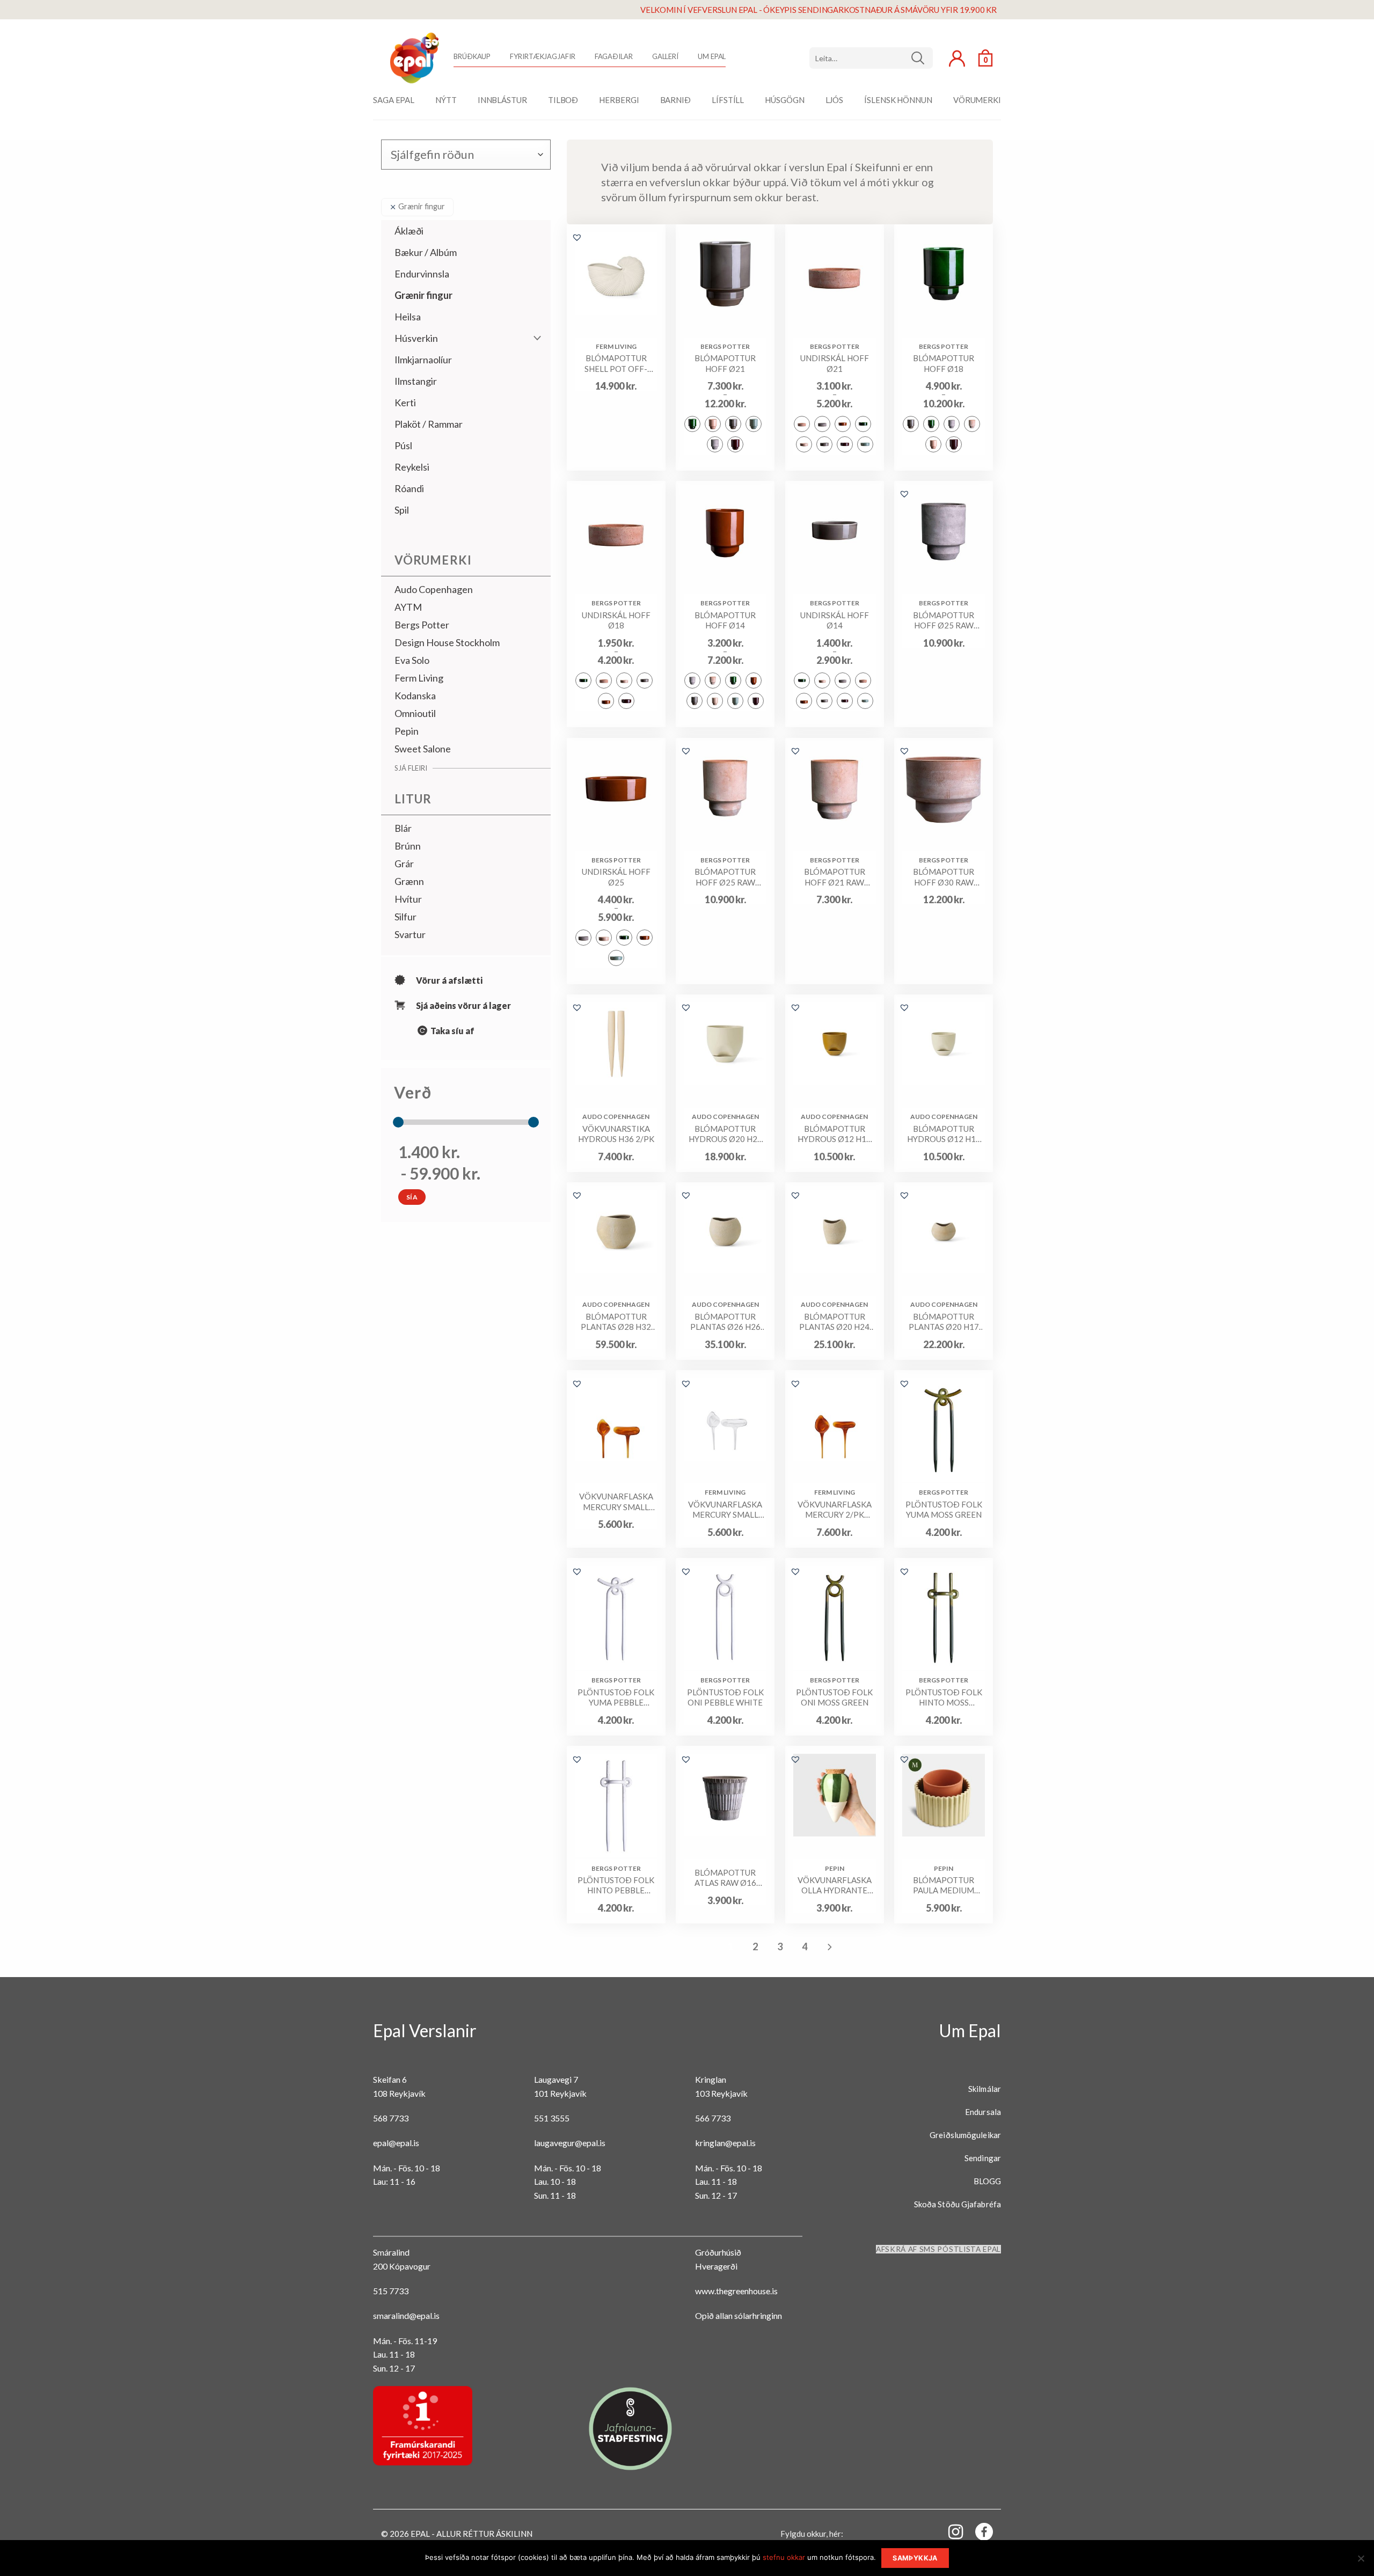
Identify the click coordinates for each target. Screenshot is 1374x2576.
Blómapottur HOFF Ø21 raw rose (835, 877)
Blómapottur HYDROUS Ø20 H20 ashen (725, 1134)
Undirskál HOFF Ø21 (835, 363)
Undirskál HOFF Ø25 (616, 877)
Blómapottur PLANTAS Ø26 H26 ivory (725, 1322)
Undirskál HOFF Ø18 (616, 620)
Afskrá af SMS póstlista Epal (938, 2249)
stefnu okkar (784, 2557)
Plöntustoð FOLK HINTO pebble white (616, 1886)
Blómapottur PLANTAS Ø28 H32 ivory (616, 1322)
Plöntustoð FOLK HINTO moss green (944, 1698)
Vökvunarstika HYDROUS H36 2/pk (616, 1134)
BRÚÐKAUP (472, 56)
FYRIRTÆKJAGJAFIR (542, 56)
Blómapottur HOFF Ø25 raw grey (944, 621)
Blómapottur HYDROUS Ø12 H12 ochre (834, 1134)
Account (957, 58)
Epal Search (871, 58)
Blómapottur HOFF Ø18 (944, 363)
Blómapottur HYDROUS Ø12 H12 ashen (944, 1134)
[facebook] (978, 2534)
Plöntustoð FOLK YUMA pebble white (616, 1698)
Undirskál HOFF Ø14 (835, 620)
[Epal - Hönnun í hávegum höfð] (413, 58)
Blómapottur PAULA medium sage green (944, 1886)
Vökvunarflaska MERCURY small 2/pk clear (725, 1510)
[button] (577, 237)
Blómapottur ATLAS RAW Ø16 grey (725, 1878)
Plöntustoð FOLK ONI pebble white (725, 1697)
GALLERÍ (665, 56)
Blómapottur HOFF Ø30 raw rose (944, 877)
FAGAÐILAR (614, 56)
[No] (1361, 2562)
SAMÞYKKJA (915, 2558)
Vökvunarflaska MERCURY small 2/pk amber (616, 1502)
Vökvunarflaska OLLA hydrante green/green (835, 1886)
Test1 (922, 58)
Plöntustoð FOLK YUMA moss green (944, 1510)
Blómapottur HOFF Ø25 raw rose (725, 877)
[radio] (692, 424)
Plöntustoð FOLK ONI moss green (834, 1697)
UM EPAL (712, 56)
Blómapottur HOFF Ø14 (725, 620)
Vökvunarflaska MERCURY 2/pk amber (835, 1510)
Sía (412, 1197)
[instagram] (949, 2531)
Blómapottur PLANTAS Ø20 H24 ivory (834, 1322)
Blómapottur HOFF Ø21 (725, 363)
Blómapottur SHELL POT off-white (616, 364)
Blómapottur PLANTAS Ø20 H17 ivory (944, 1322)
